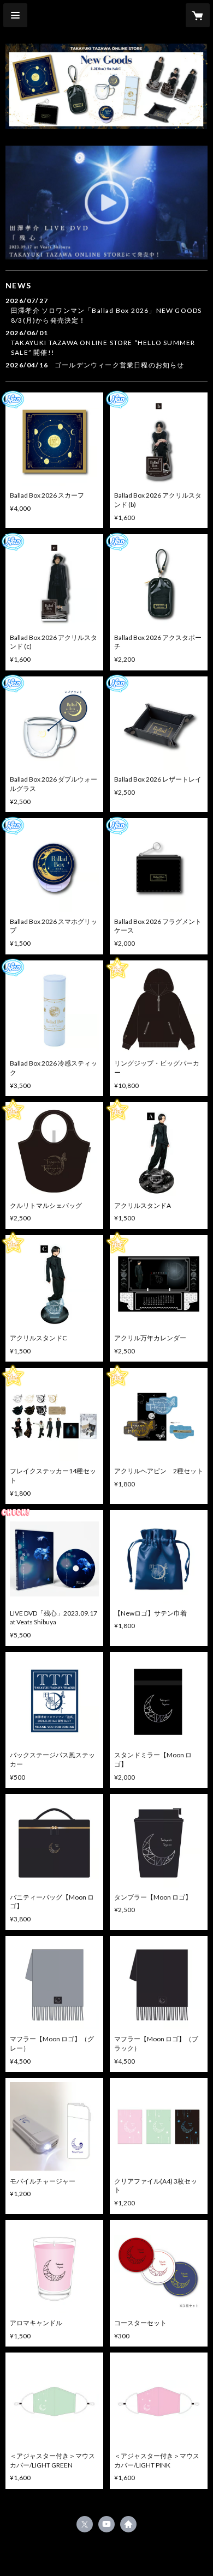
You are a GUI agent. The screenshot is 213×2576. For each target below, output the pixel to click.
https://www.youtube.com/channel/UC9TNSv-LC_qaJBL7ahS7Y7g (106, 2524)
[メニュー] (15, 15)
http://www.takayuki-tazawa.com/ (128, 2524)
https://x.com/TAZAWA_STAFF (85, 2524)
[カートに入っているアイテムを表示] (198, 15)
